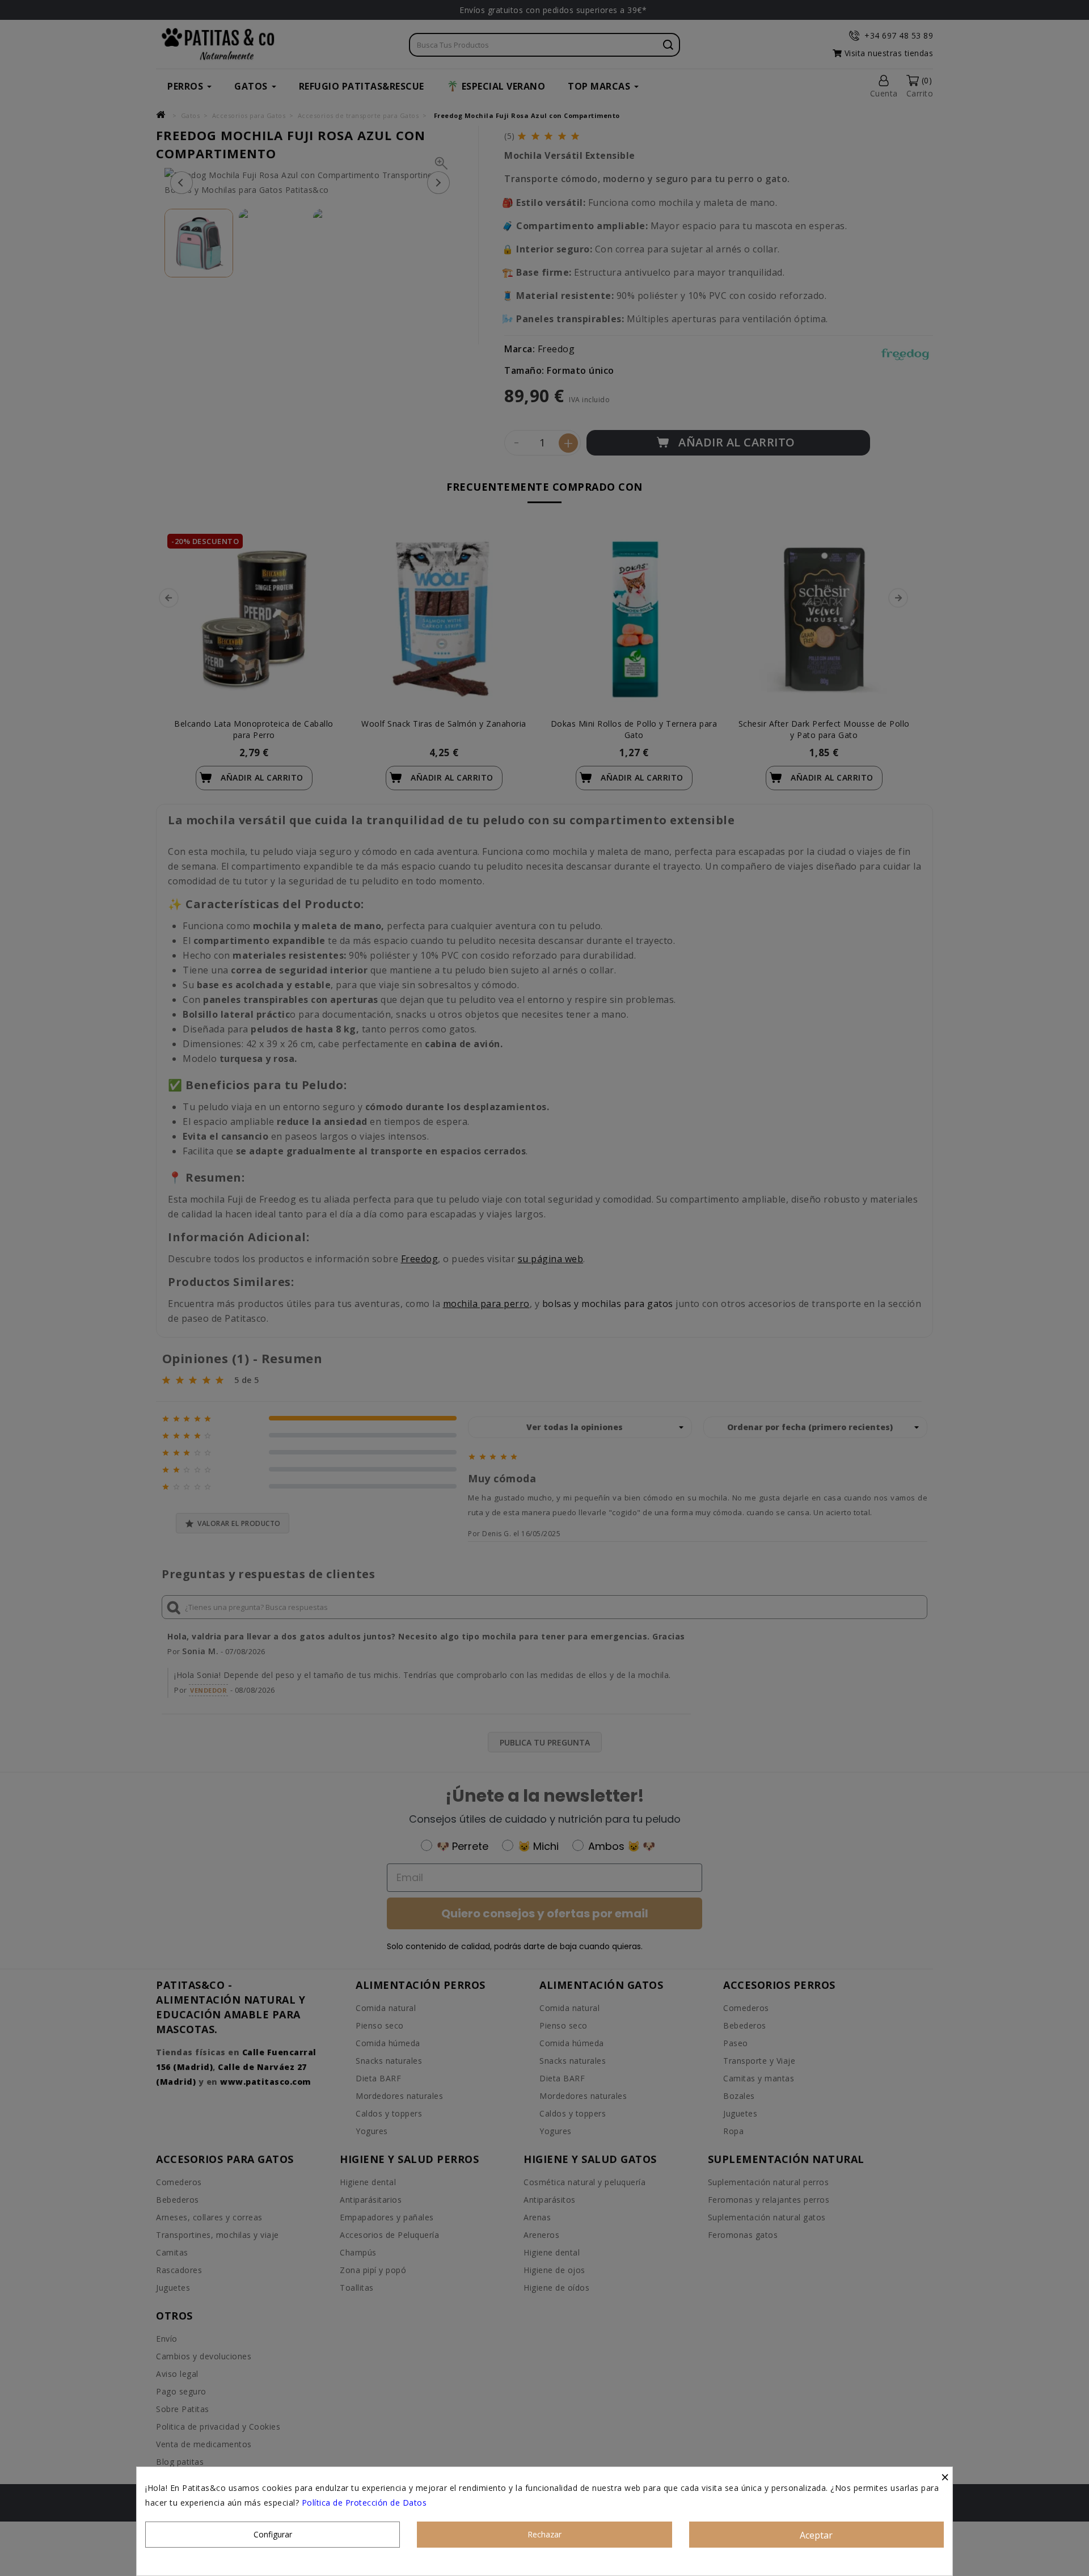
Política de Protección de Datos (364, 2503)
